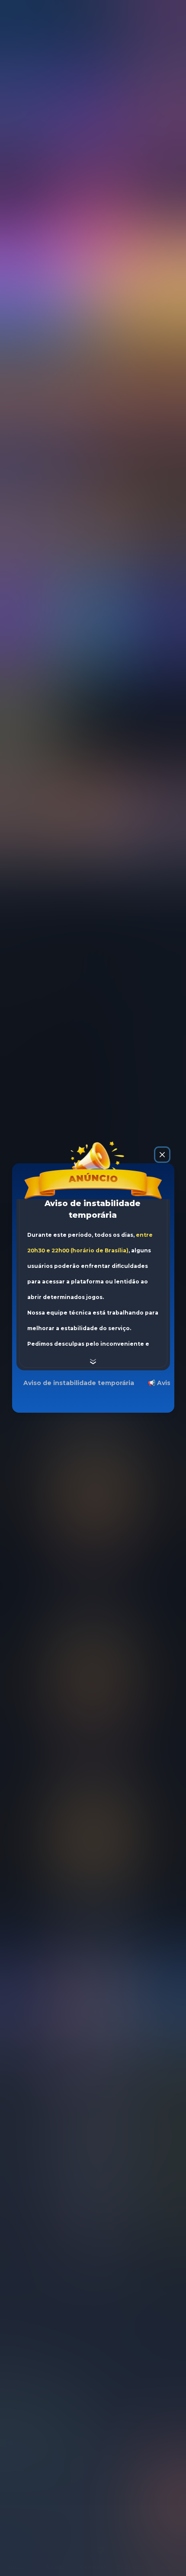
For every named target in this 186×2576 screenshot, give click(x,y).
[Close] (162, 1155)
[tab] (79, 1383)
